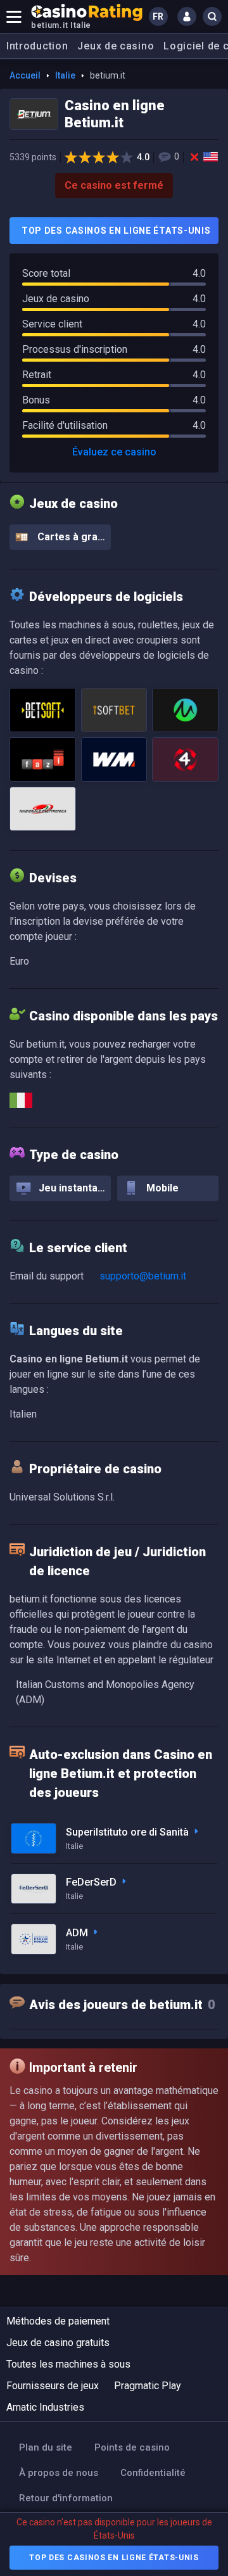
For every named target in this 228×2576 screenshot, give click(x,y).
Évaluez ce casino (114, 452)
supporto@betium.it (143, 1276)
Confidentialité (153, 2473)
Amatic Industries (45, 2407)
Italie (65, 75)
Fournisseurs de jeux (53, 2386)
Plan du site (46, 2447)
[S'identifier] (187, 16)
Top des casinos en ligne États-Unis (116, 231)
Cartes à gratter (73, 537)
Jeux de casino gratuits (58, 2343)
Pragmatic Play (148, 2386)
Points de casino (132, 2447)
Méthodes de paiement (58, 2321)
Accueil (25, 75)
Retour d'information (66, 2498)
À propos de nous (59, 2473)
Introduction (37, 46)
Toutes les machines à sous (68, 2364)
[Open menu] (14, 16)
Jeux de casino (116, 46)
